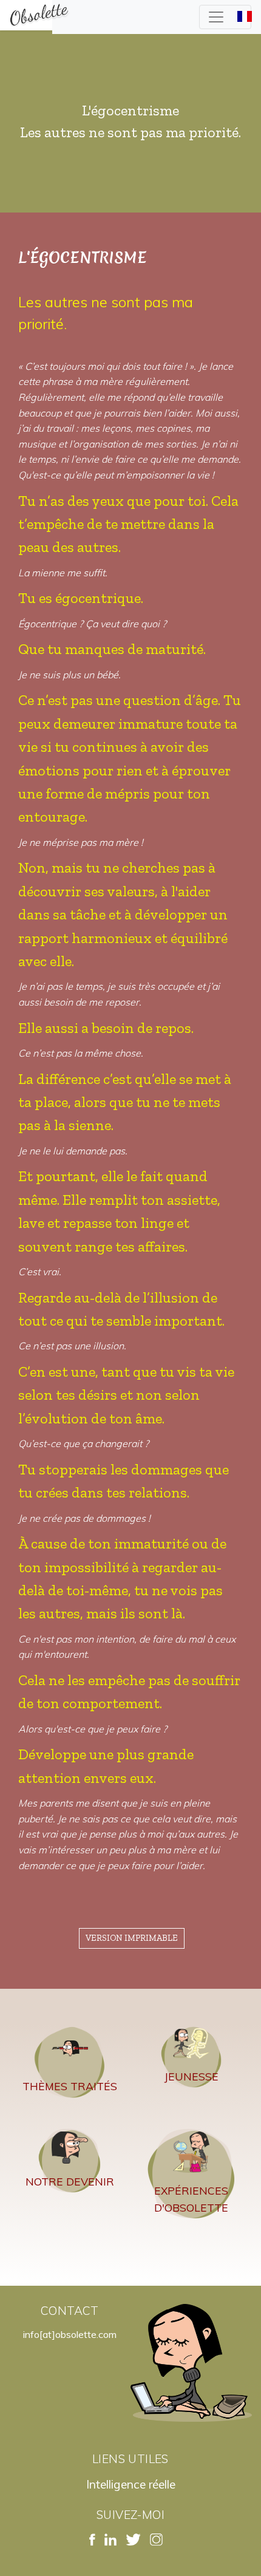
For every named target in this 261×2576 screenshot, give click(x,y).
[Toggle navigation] (225, 17)
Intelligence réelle (131, 2484)
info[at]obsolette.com (70, 2334)
